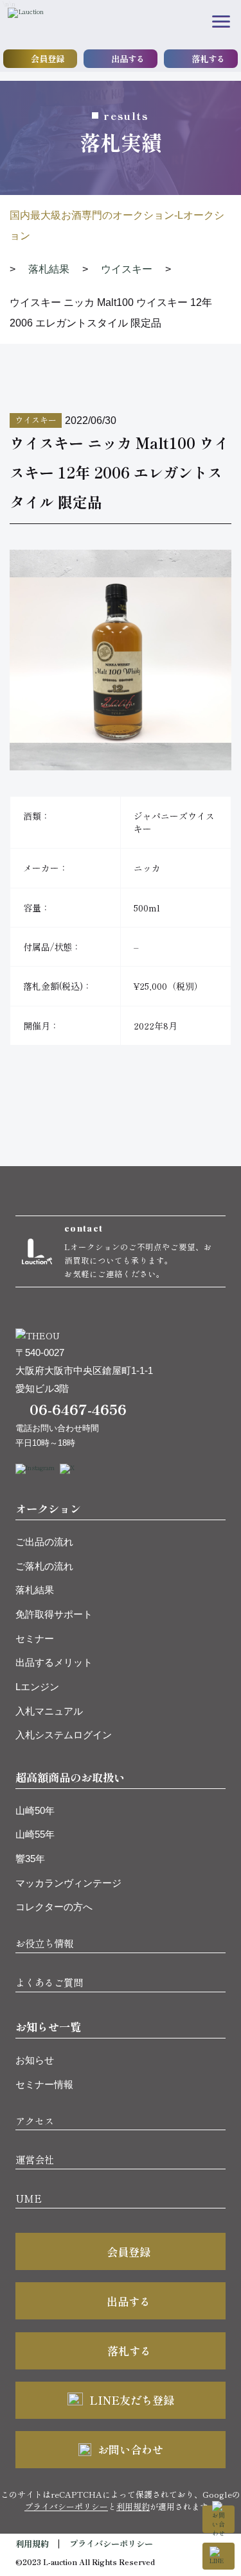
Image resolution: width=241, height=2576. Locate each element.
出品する (128, 58)
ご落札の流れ (44, 1566)
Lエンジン (37, 1687)
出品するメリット (54, 1662)
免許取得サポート (54, 1614)
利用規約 (133, 2506)
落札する (208, 58)
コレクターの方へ (54, 1907)
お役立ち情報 (44, 1943)
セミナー (35, 1639)
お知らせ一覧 (48, 2027)
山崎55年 (35, 1834)
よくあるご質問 (49, 1982)
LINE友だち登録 (132, 2400)
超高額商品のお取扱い (70, 1777)
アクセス (35, 2121)
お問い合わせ (130, 2449)
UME (29, 2198)
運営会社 (35, 2159)
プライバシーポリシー (66, 2506)
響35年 (30, 1859)
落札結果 (35, 1590)
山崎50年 (35, 1810)
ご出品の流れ (44, 1542)
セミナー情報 (44, 2084)
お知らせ (35, 2060)
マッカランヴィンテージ (68, 1883)
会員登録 (48, 58)
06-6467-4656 (78, 1409)
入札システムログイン (64, 1735)
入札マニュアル (49, 1711)
